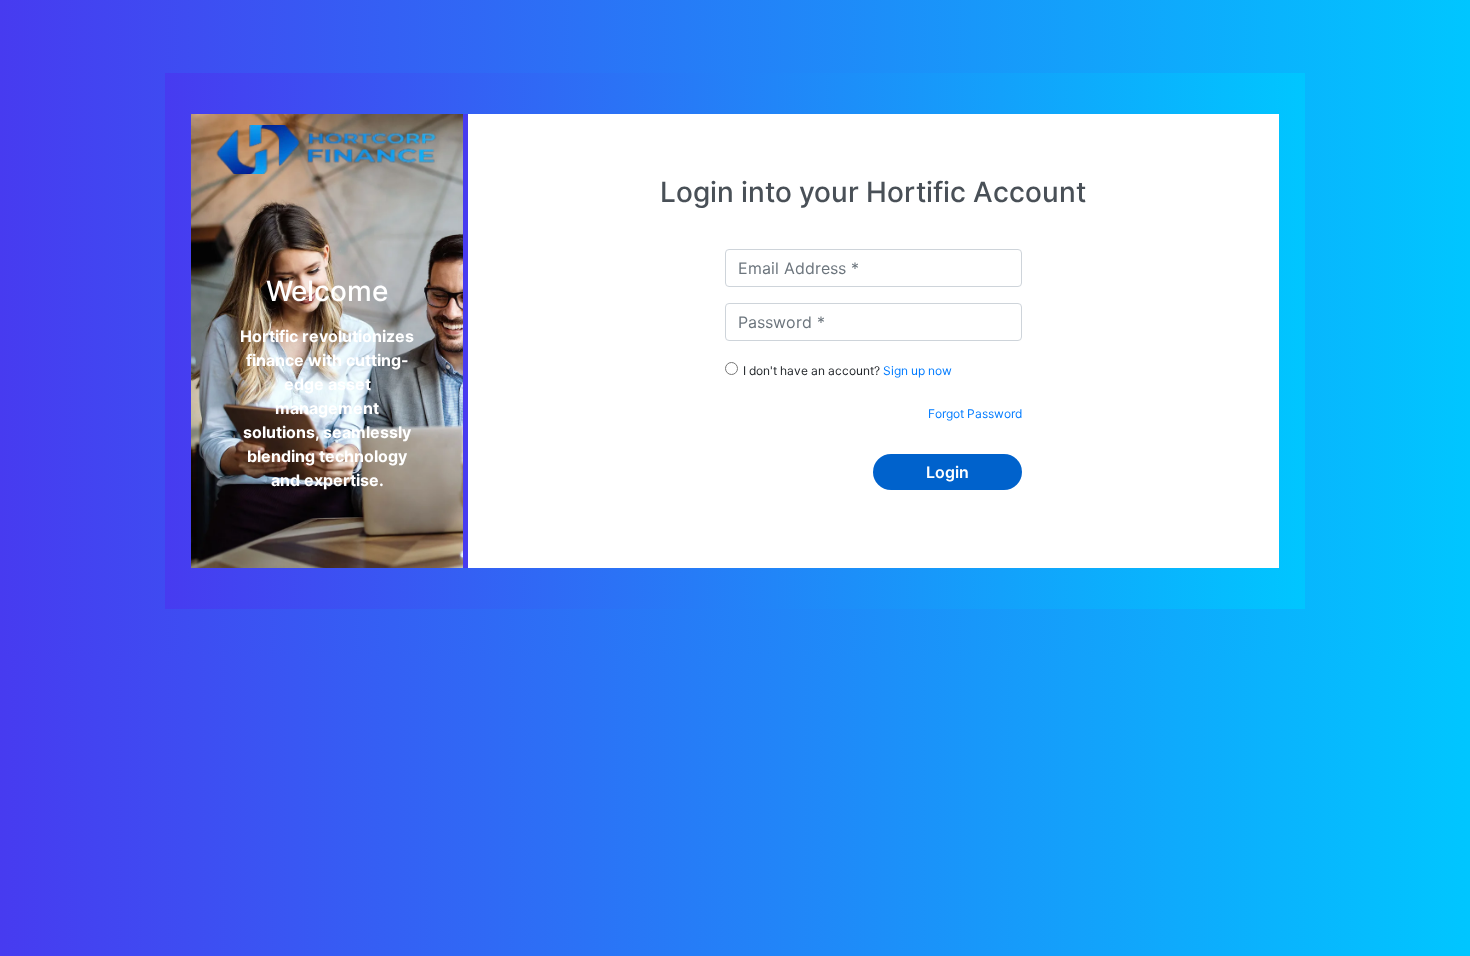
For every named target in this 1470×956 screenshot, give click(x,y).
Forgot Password (975, 413)
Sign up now (917, 370)
